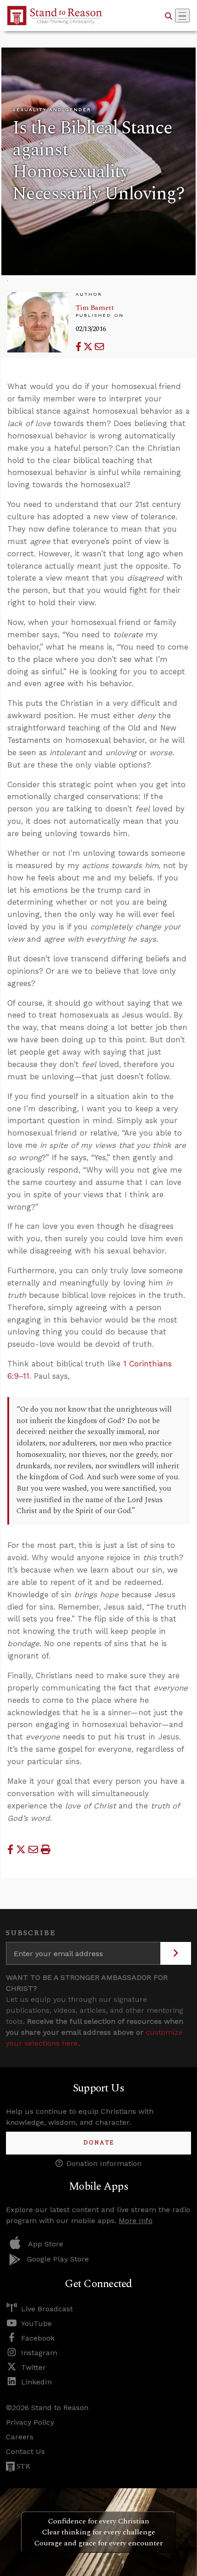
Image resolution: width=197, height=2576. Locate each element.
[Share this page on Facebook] (80, 347)
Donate (99, 2143)
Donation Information (104, 2163)
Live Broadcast (47, 2309)
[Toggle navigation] (182, 16)
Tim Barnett (95, 308)
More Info (136, 2221)
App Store (46, 2244)
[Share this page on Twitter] (89, 347)
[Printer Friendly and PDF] (46, 1850)
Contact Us (25, 2451)
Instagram (39, 2353)
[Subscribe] (176, 1953)
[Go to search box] (169, 16)
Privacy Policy (30, 2422)
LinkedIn (36, 2382)
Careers (20, 2437)
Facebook (38, 2338)
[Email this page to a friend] (99, 347)
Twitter (33, 2367)
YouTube (36, 2323)
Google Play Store (58, 2259)
